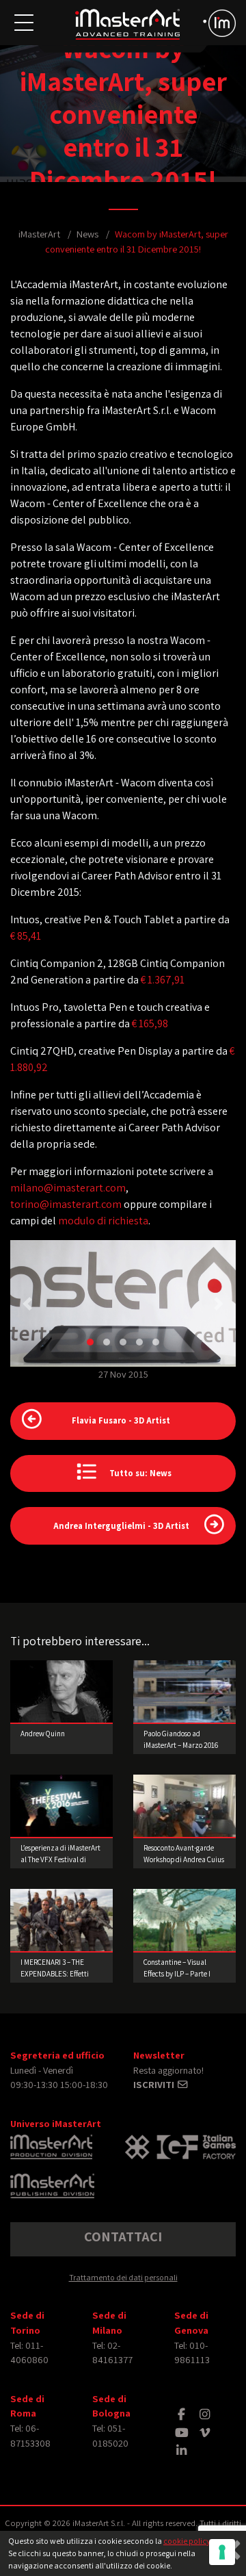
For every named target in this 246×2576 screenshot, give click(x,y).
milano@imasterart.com (68, 1188)
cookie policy (187, 2541)
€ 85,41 (26, 936)
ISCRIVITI (155, 2084)
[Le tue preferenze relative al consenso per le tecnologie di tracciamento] (222, 2552)
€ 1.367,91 (163, 980)
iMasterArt (39, 234)
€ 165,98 (150, 1023)
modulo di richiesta (103, 1221)
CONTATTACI (123, 2237)
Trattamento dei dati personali (123, 2277)
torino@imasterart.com (66, 1204)
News (87, 234)
